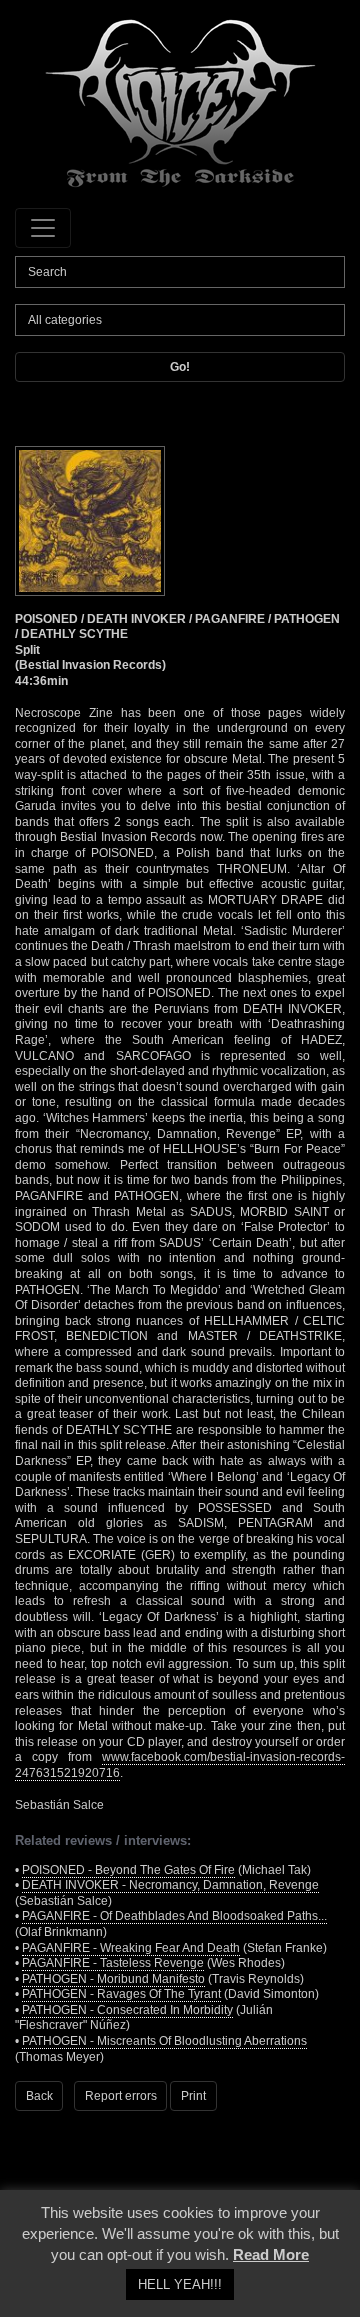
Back (39, 2096)
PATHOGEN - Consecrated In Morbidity (127, 2010)
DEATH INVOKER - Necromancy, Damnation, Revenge (170, 1885)
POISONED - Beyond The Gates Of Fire (128, 1870)
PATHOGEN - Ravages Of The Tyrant (121, 1994)
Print (193, 2096)
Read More (271, 2254)
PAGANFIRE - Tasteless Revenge (113, 1963)
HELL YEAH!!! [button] (180, 2284)
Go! (180, 367)
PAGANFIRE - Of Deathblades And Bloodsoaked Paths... (174, 1916)
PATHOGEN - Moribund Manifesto (113, 1979)
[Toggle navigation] (43, 228)
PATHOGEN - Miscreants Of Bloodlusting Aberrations (164, 2041)
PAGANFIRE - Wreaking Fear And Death (131, 1948)
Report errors (121, 2096)
